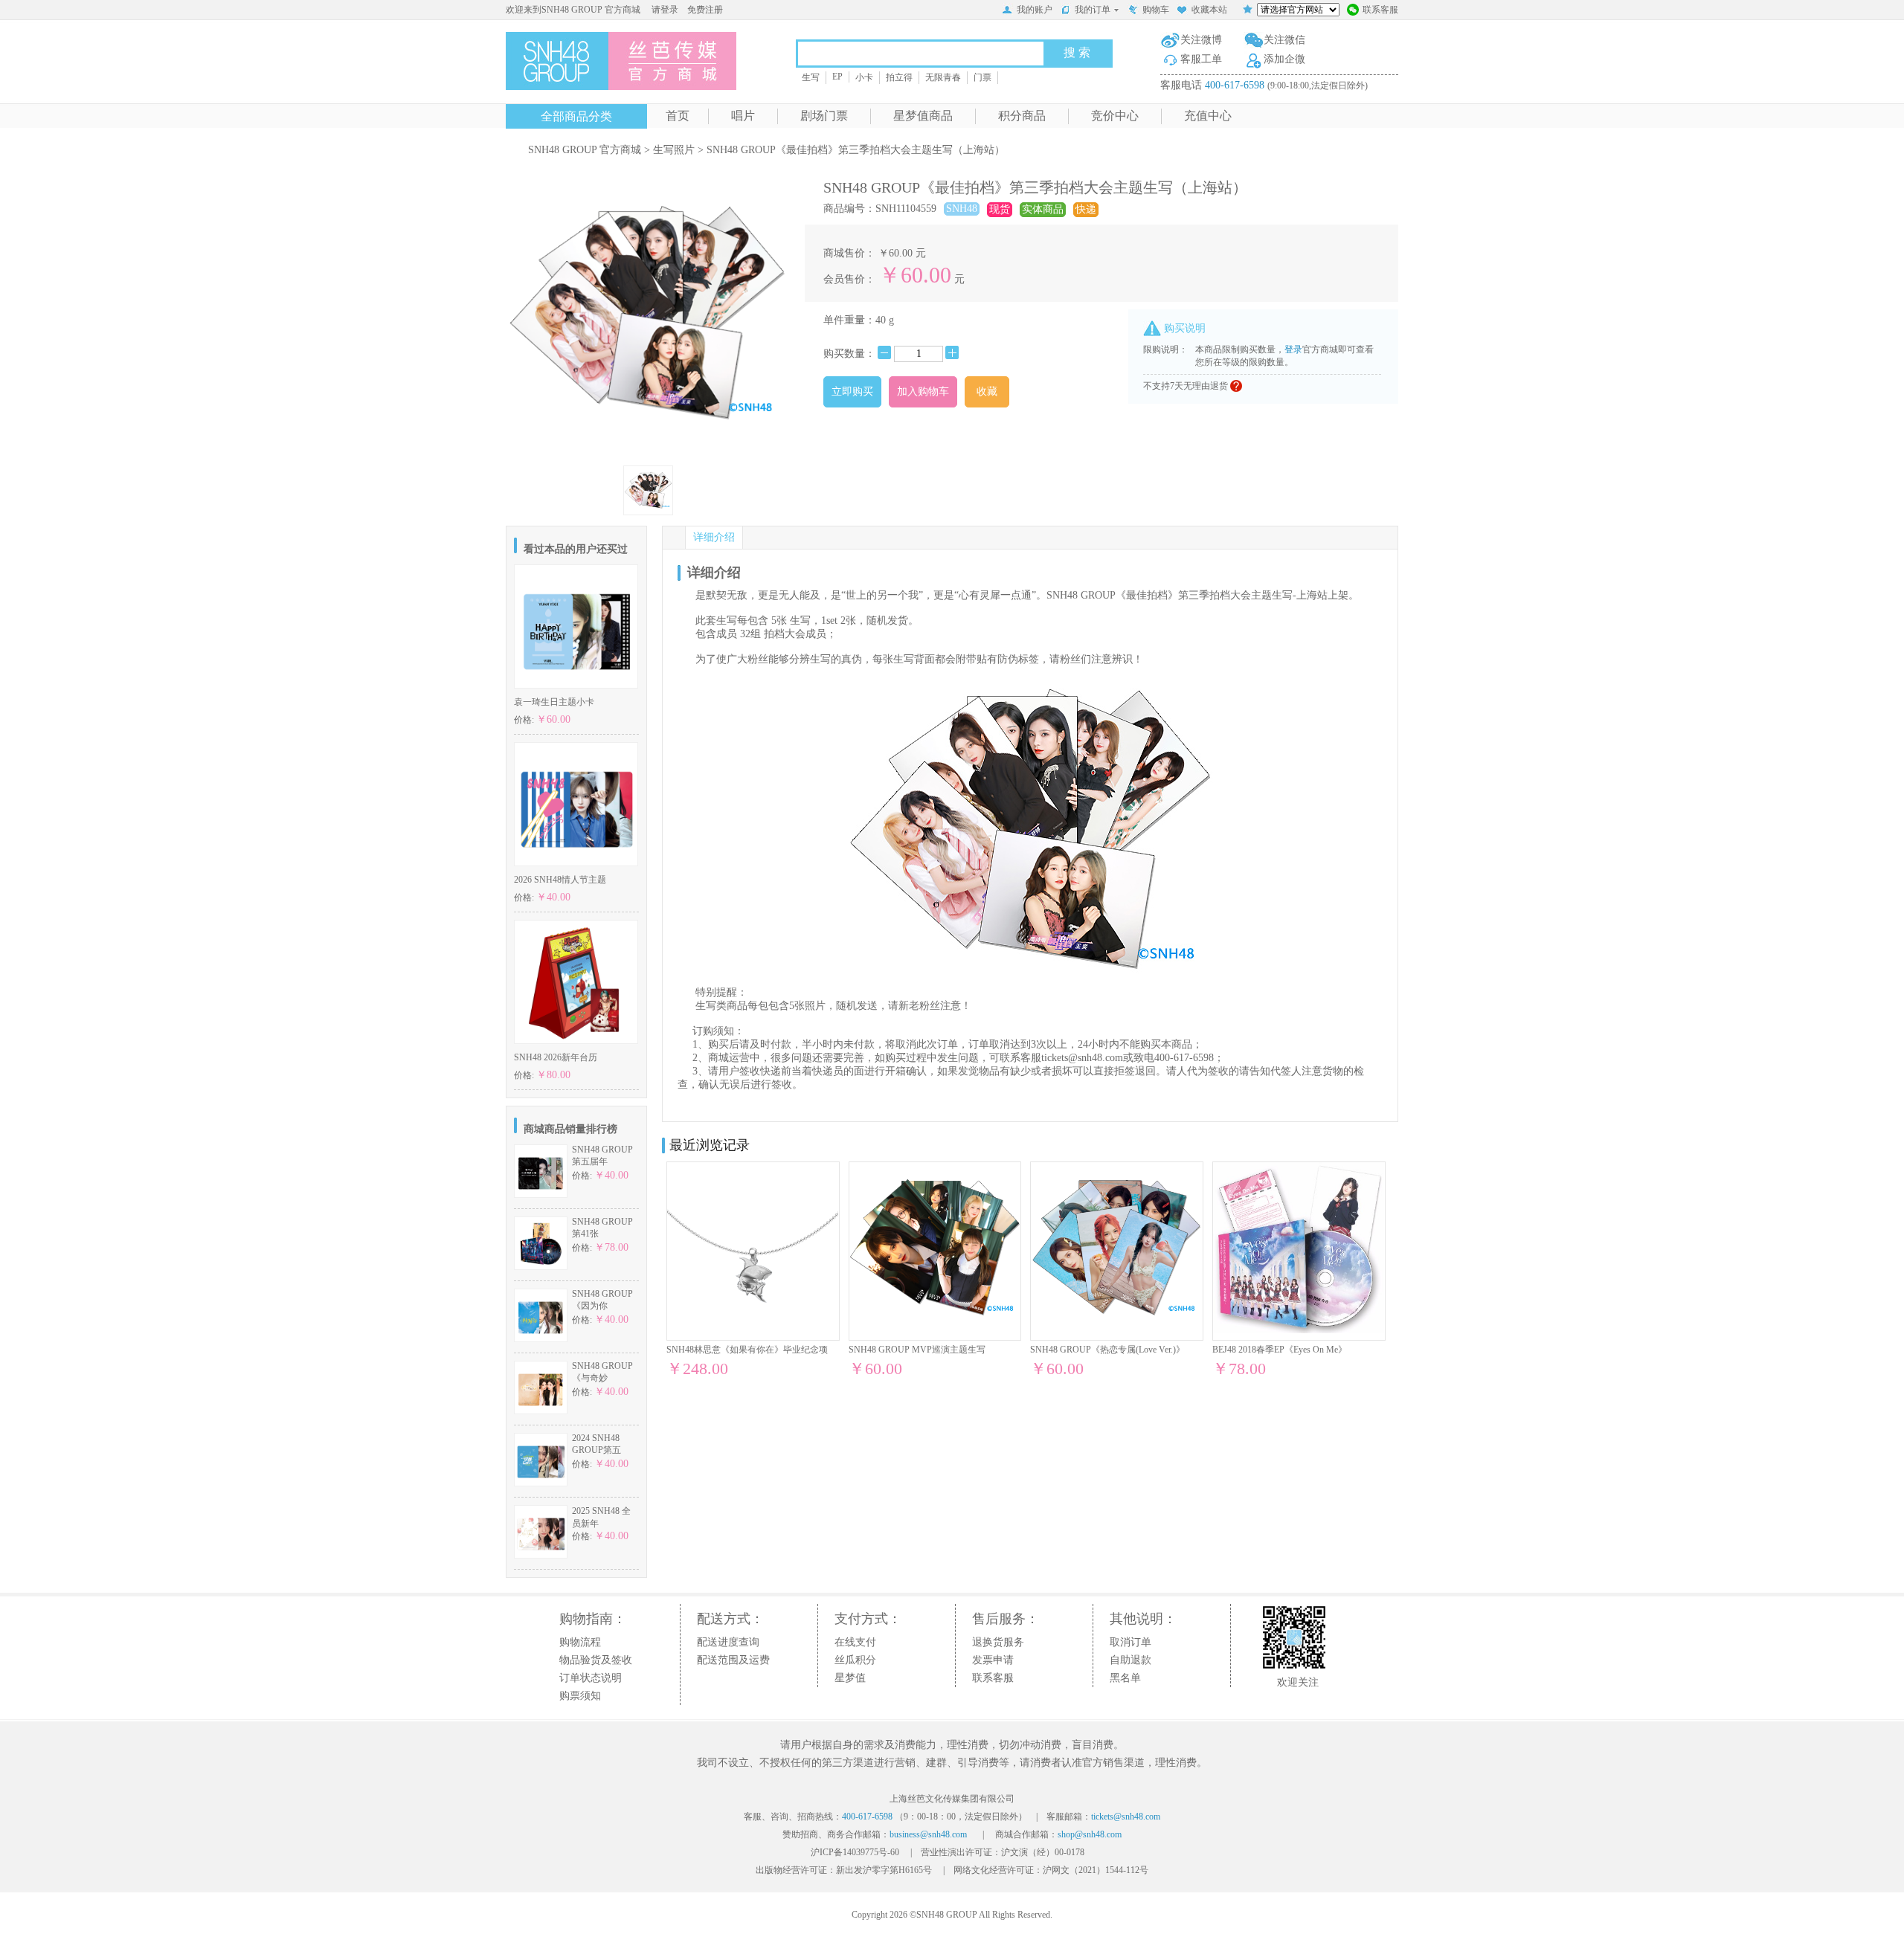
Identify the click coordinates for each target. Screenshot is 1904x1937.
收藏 (987, 391)
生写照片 (674, 150)
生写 (811, 77)
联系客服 (1380, 10)
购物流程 (580, 1642)
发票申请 (993, 1660)
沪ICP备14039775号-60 (855, 1852)
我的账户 (1035, 10)
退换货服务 (998, 1642)
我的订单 (1093, 10)
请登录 (665, 10)
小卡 (864, 77)
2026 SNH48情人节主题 (560, 880)
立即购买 (852, 391)
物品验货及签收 (596, 1660)
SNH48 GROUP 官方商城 (585, 150)
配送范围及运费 (733, 1660)
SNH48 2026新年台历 (556, 1057)
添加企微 (1284, 59)
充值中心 (1208, 116)
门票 (982, 77)
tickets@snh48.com (1082, 1058)
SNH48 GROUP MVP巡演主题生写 (917, 1350)
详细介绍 (714, 537)
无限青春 (943, 77)
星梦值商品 (923, 116)
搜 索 (1077, 52)
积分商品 (1022, 116)
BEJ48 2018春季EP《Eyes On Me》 (1280, 1350)
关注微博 (1201, 40)
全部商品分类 (576, 116)
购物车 (1156, 10)
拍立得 (899, 77)
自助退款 (1130, 1660)
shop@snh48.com (1090, 1834)
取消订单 (1130, 1642)
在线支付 (855, 1642)
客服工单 (1201, 59)
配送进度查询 (728, 1642)
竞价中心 (1115, 116)
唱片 (743, 116)
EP (837, 77)
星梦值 (850, 1678)
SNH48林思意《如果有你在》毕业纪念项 (747, 1350)
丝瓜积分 (855, 1660)
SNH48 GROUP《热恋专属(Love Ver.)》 (1107, 1350)
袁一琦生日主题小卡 (554, 702)
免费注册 (705, 10)
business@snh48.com (928, 1834)
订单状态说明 (591, 1678)
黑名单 (1125, 1678)
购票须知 (580, 1696)
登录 (1293, 349)
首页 (678, 116)
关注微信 (1284, 40)
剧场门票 (824, 116)
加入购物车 (923, 391)
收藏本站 (1209, 10)
